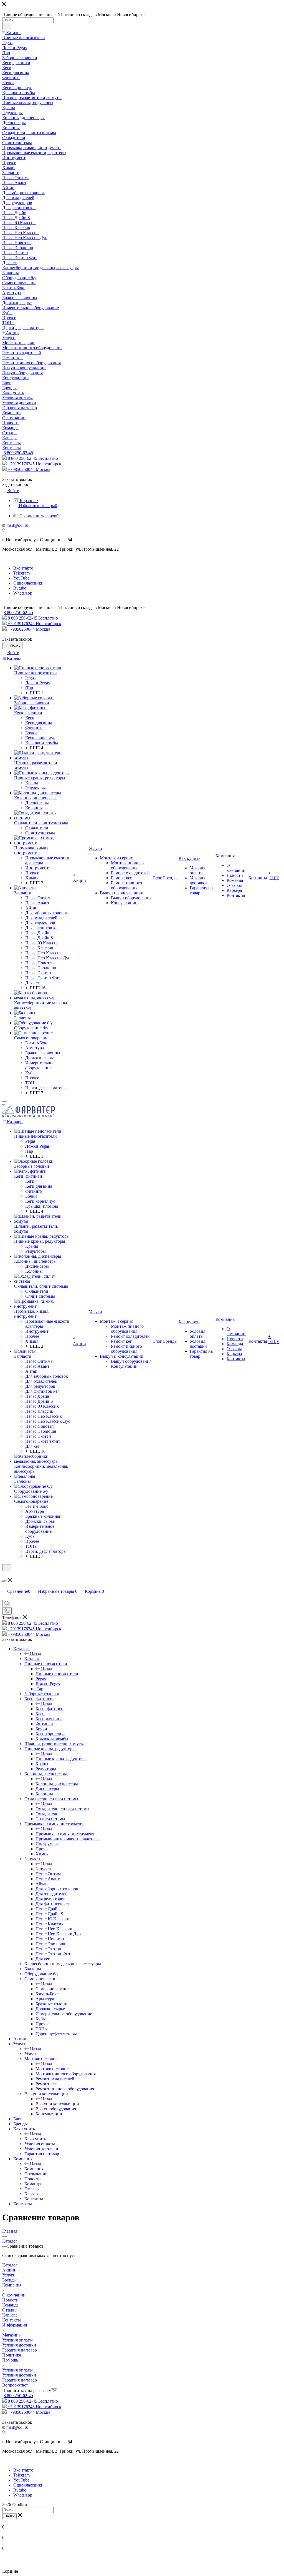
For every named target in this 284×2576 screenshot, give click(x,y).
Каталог (32, 1659)
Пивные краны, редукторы (61, 1759)
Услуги (31, 2054)
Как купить (35, 2139)
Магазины (12, 2335)
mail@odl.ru (17, 525)
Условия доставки (19, 2345)
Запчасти (44, 1869)
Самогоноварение (53, 1989)
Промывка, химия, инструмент (65, 1834)
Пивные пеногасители (57, 1674)
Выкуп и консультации (57, 2104)
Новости (10, 2300)
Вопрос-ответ (15, 2385)
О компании (14, 2295)
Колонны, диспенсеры (57, 1784)
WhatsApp (23, 593)
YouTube (21, 578)
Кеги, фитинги (50, 1709)
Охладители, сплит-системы (62, 1809)
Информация (15, 2325)
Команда (10, 2305)
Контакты (12, 2320)
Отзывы (10, 2310)
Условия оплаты (17, 2340)
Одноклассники (28, 583)
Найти (9, 2516)
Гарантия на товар (20, 2350)
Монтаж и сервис (52, 2069)
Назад (35, 1654)
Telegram (21, 573)
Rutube (20, 588)
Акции (9, 2270)
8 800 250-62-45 (18, 453)
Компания (34, 2169)
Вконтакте (23, 568)
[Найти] (7, 27)
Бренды (9, 2280)
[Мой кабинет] (5, 1575)
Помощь (10, 2360)
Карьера (10, 2315)
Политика (12, 2355)
